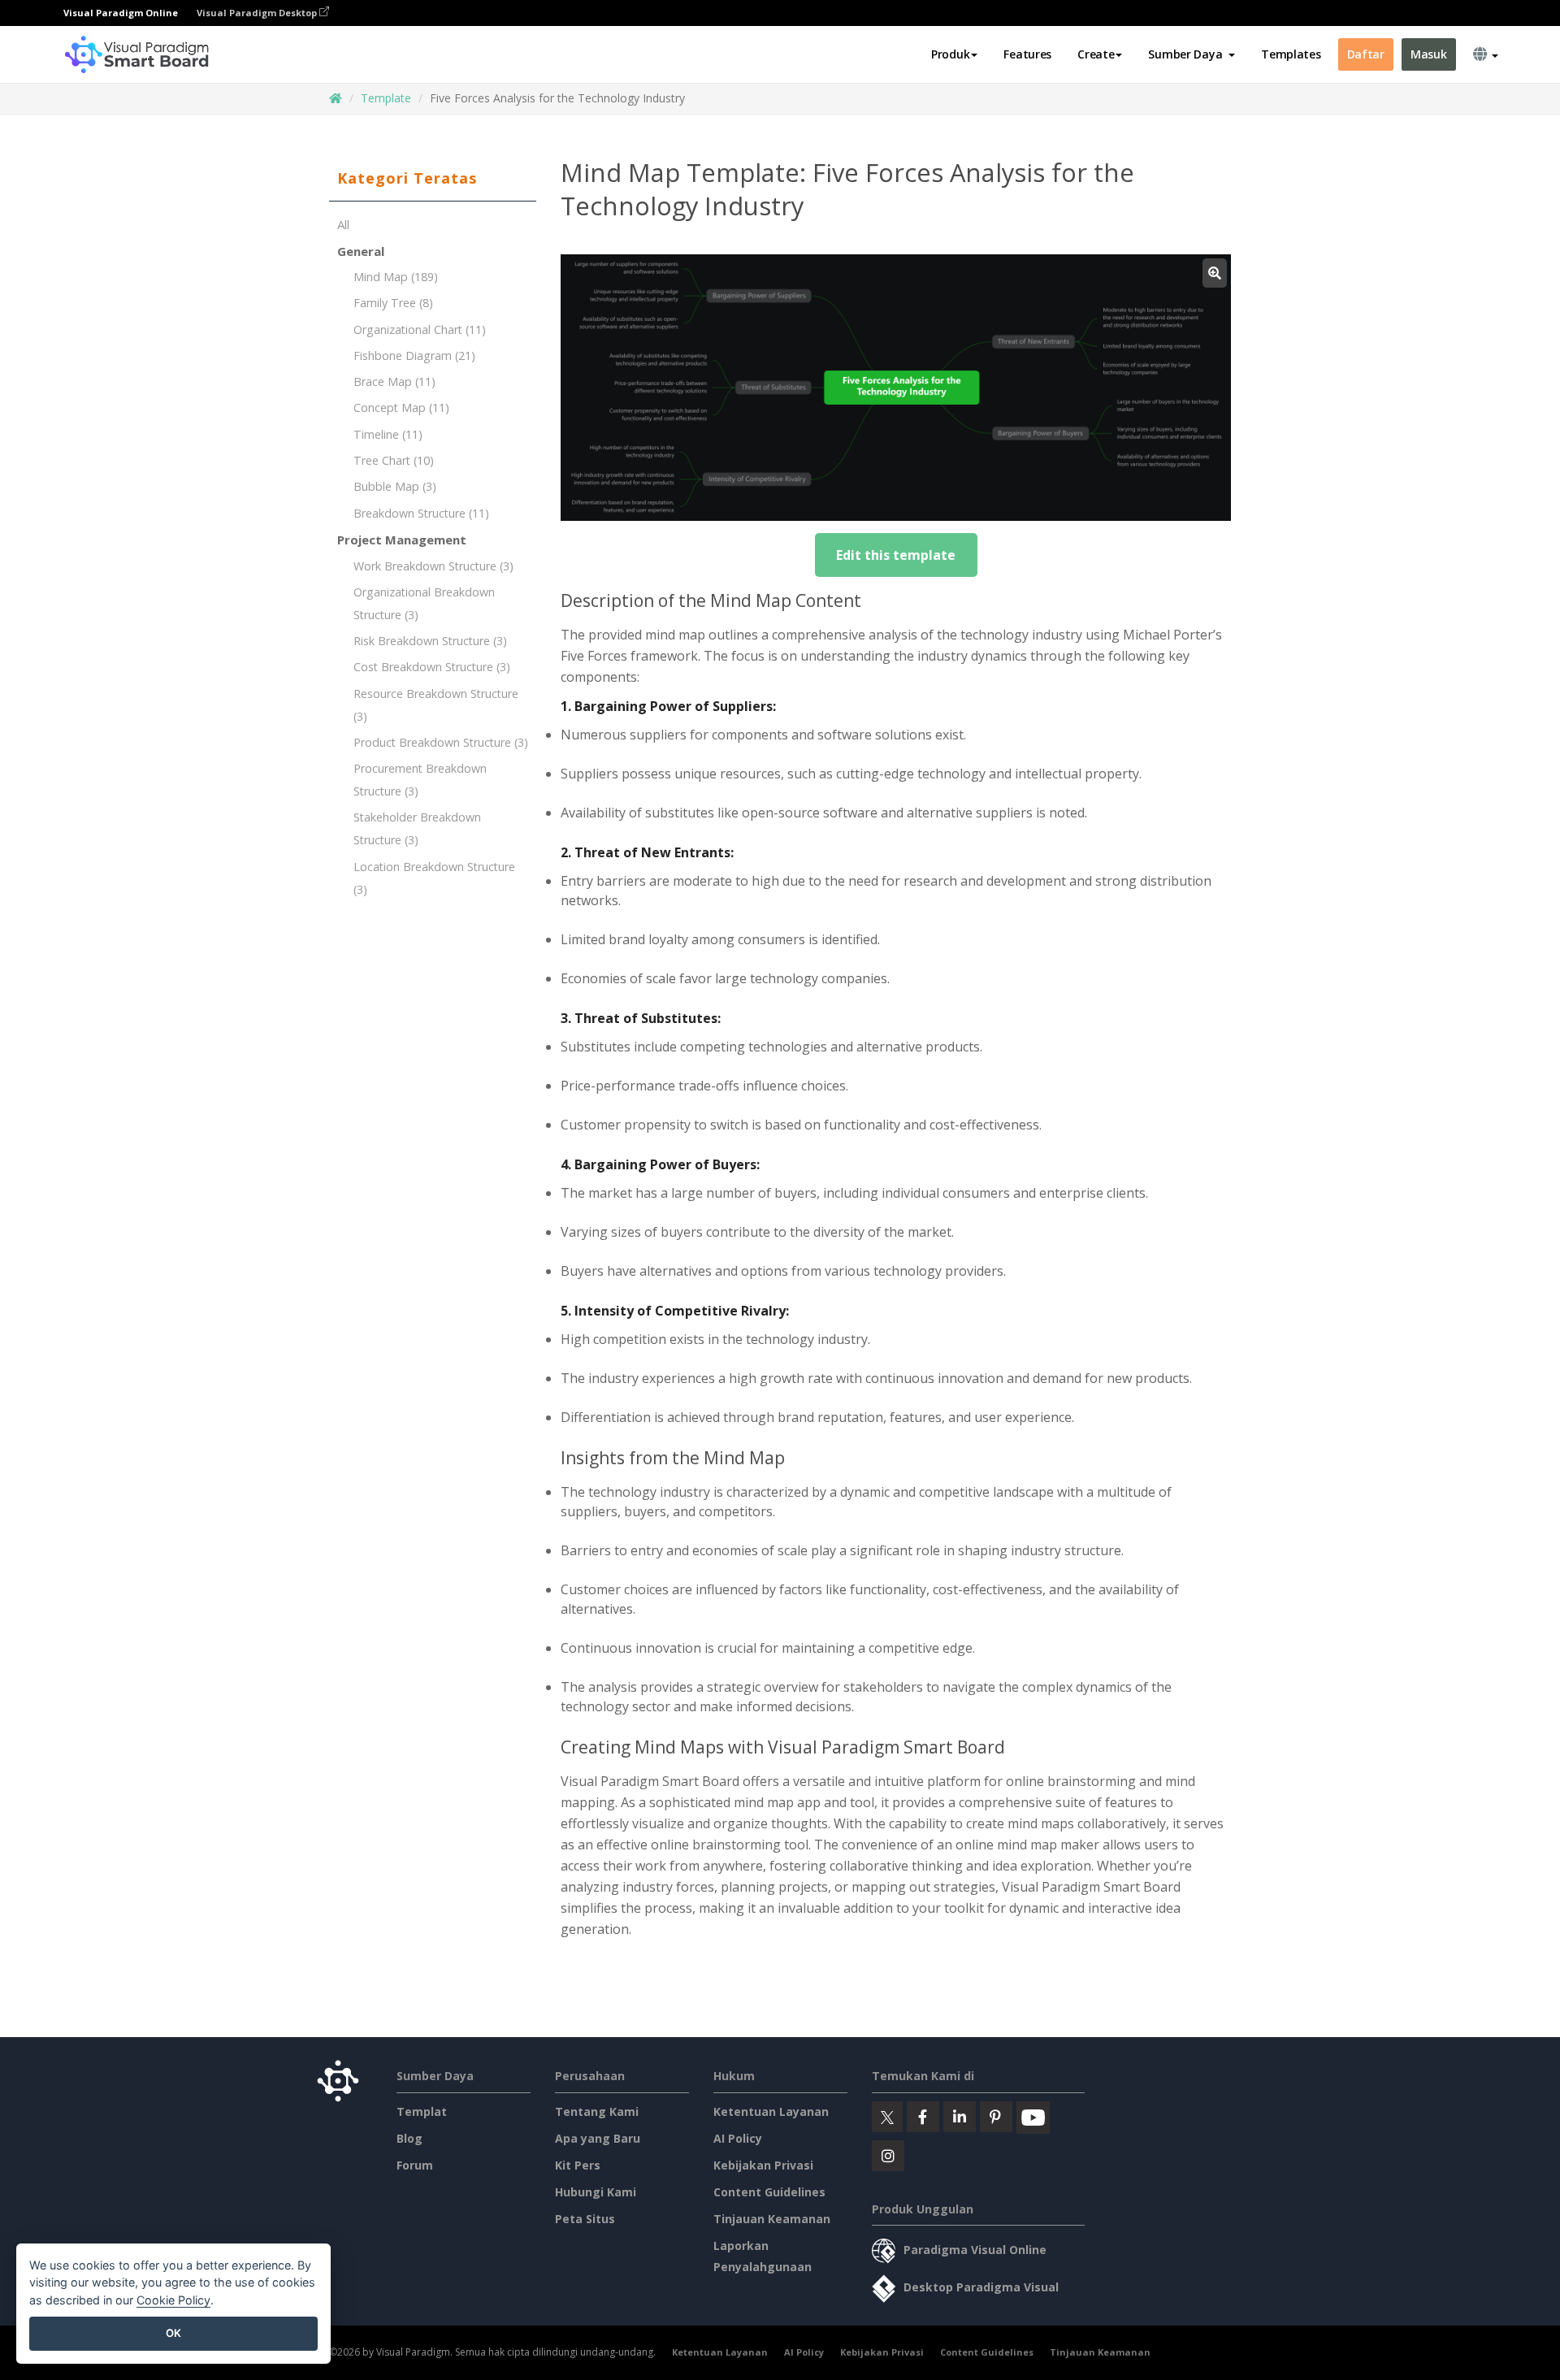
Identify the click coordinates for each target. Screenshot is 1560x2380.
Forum (415, 2165)
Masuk (1429, 54)
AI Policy (738, 2138)
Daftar (1366, 54)
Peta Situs (585, 2219)
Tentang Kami (597, 2111)
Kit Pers (578, 2165)
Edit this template (896, 555)
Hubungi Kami (596, 2192)
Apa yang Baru (598, 2138)
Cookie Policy (173, 2300)
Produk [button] (950, 54)
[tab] (433, 179)
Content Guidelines (769, 2192)
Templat (422, 2111)
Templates (1291, 54)
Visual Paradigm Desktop (258, 13)
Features (1027, 54)
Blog (409, 2138)
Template (386, 98)
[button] (1192, 54)
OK (173, 2333)
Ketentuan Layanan (771, 2111)
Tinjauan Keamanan (772, 2219)
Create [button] (1096, 54)
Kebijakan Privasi (763, 2165)
